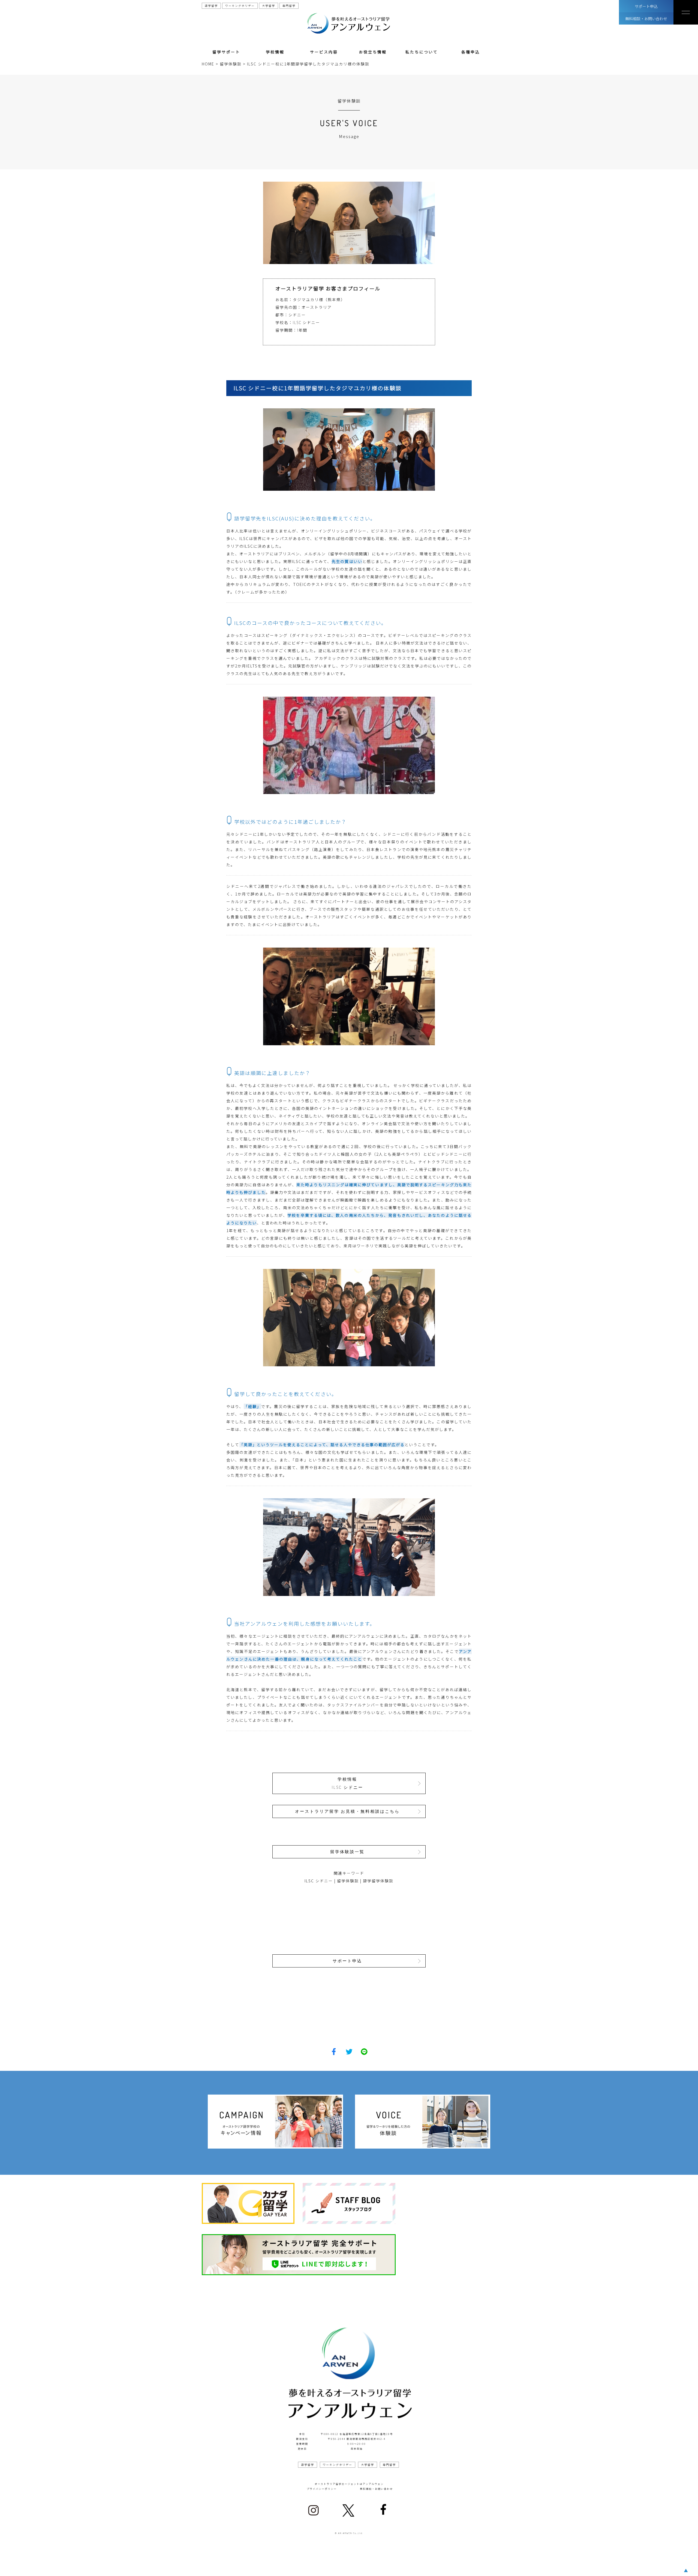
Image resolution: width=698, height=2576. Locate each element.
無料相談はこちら (311, 2566)
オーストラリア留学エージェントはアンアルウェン (349, 2484)
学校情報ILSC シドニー (348, 1783)
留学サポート (226, 52)
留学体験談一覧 (347, 1852)
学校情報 (275, 52)
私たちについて (422, 52)
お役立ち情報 (373, 52)
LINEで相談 (393, 2566)
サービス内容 (324, 52)
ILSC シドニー (319, 1881)
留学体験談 (348, 1881)
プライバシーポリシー (322, 2489)
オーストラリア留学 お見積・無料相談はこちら (347, 1811)
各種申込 (471, 52)
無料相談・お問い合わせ (646, 19)
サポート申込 (646, 6)
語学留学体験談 (378, 1881)
